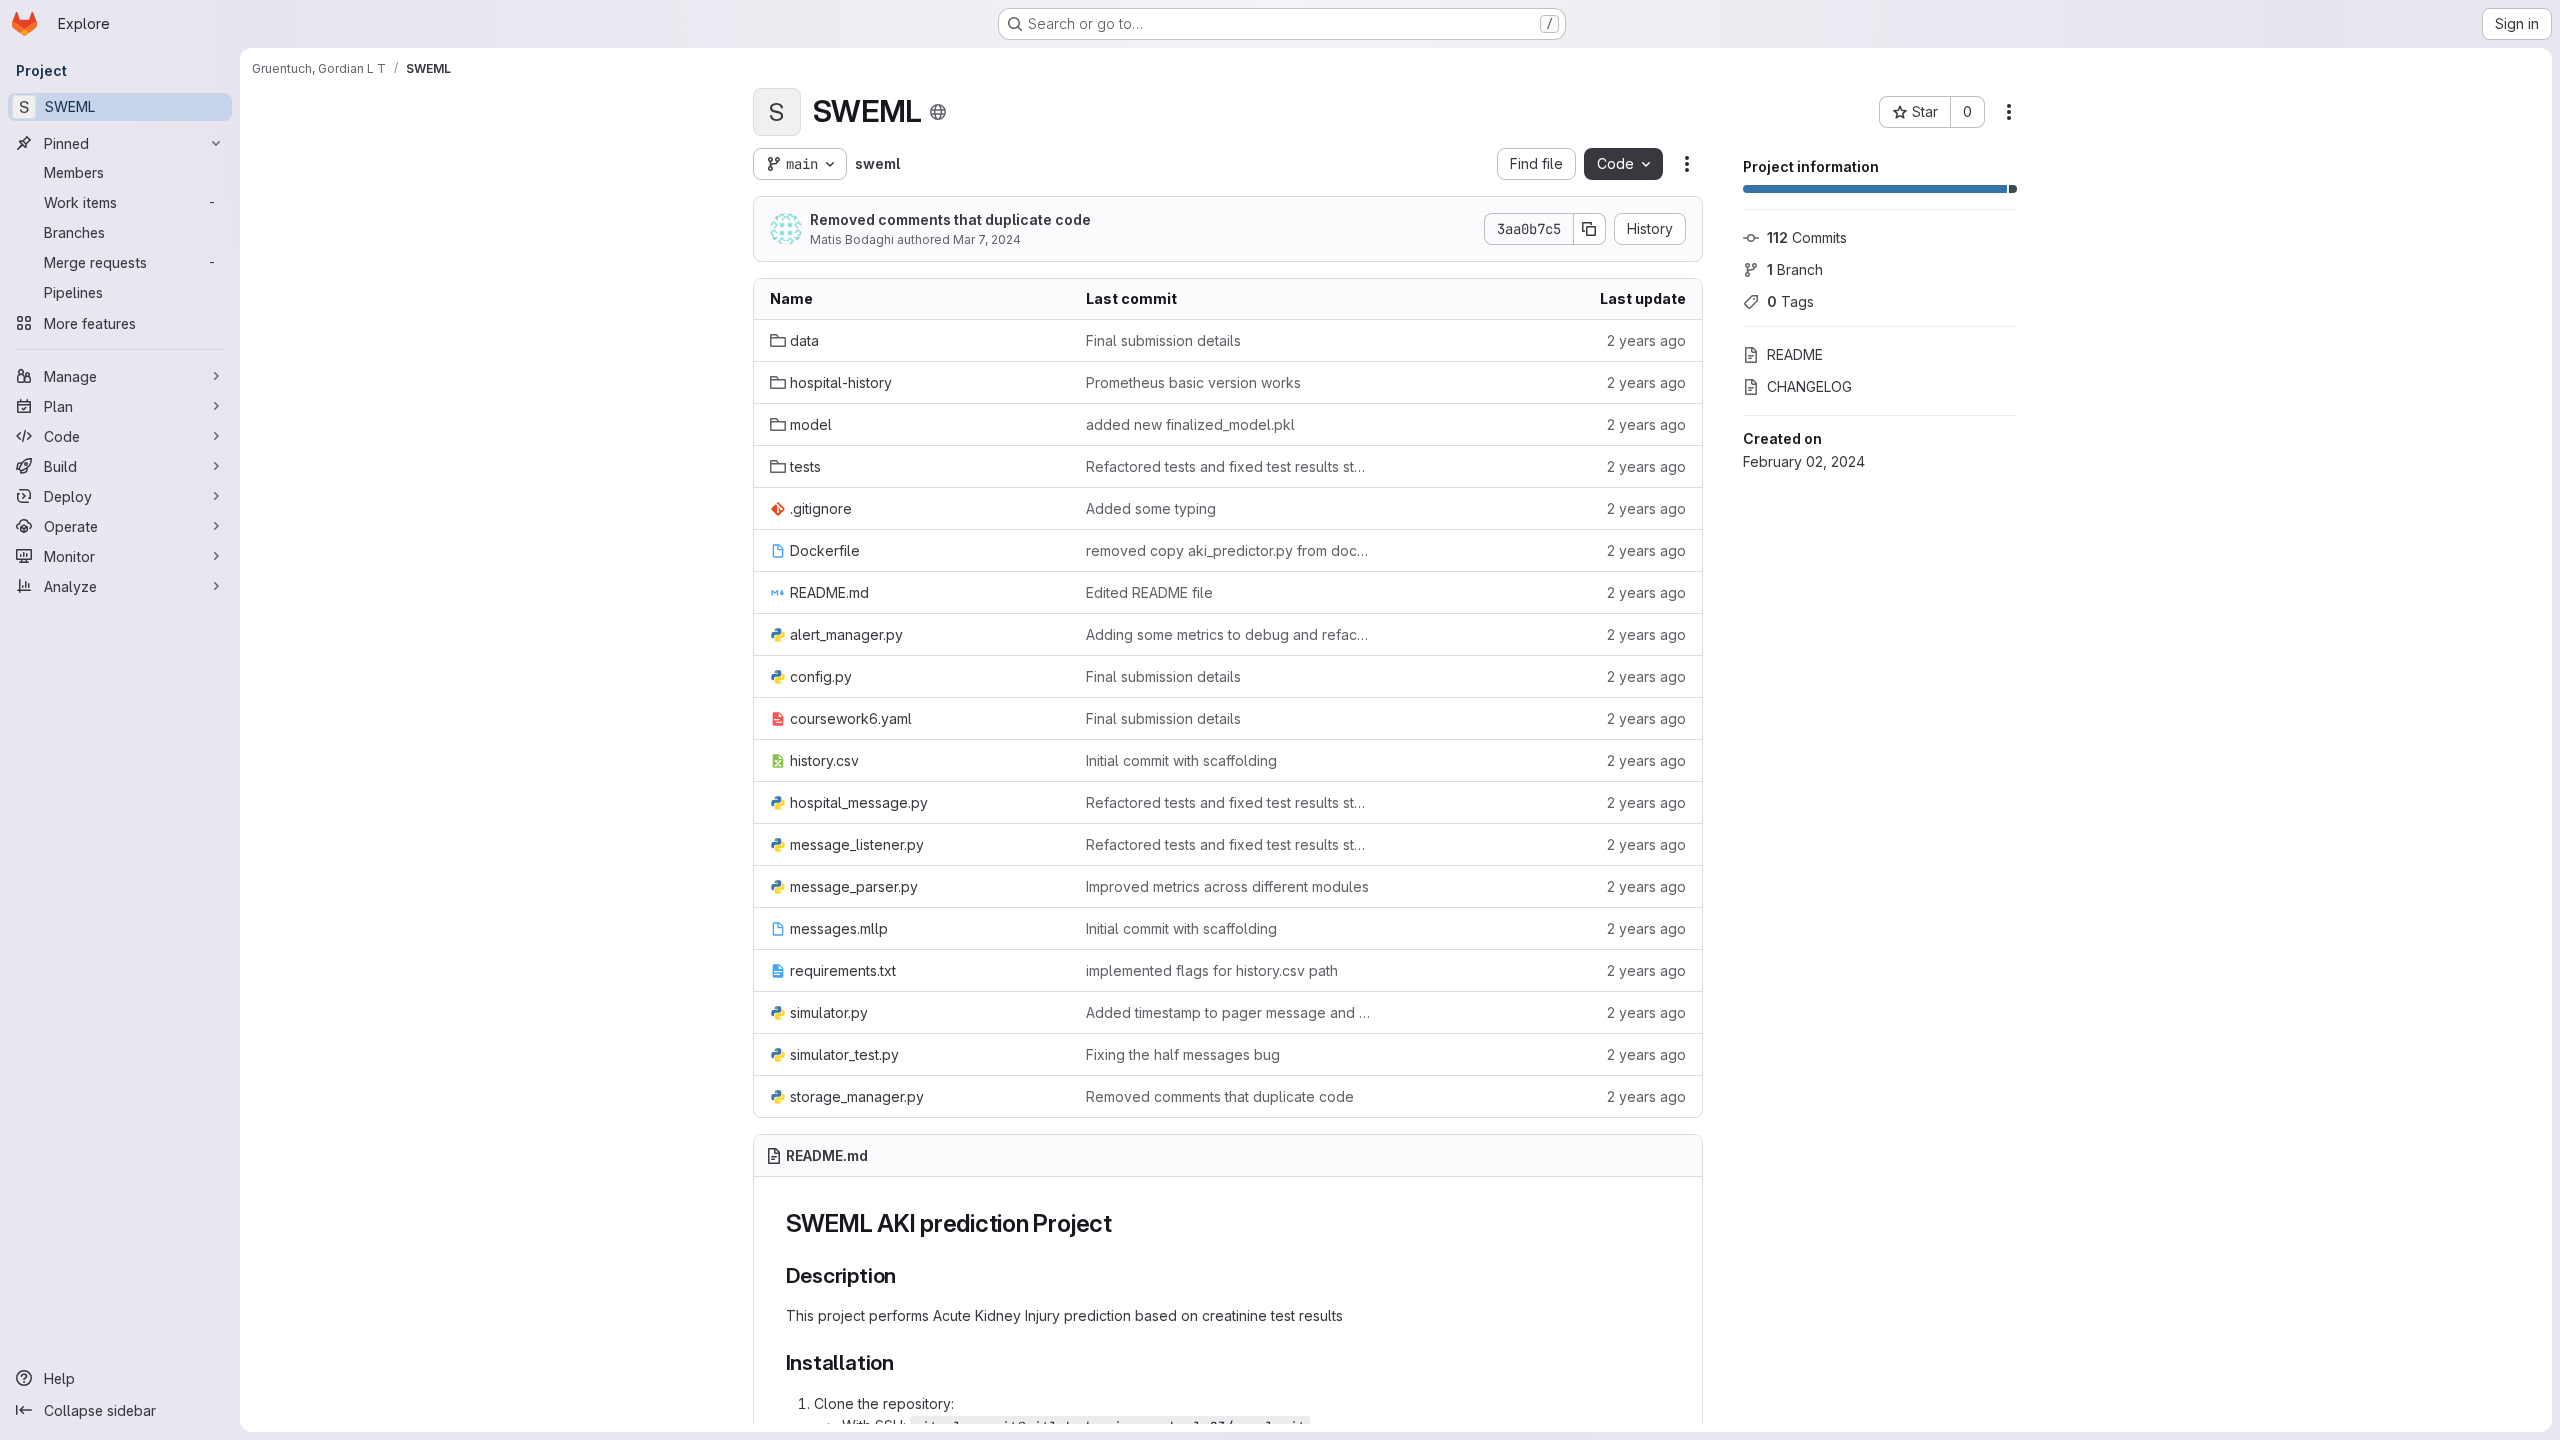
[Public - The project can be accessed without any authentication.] (938, 112)
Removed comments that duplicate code (950, 219)
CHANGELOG (1809, 386)
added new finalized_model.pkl (1190, 424)
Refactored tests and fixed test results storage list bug (1228, 466)
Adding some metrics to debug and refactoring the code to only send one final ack (1228, 634)
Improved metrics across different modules (1227, 886)
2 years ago (1646, 340)
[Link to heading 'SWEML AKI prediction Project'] (1125, 1223)
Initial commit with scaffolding (1181, 760)
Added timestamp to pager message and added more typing (1228, 1012)
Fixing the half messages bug (1183, 1054)
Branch (1795, 269)
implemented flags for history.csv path (1212, 970)
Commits (1807, 237)
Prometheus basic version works (1193, 382)
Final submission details (1163, 340)
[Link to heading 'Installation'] (905, 1362)
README (1795, 354)
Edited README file (1149, 592)
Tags (1790, 301)
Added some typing (1151, 508)
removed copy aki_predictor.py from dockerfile (1228, 550)
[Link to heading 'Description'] (907, 1275)
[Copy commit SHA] (1590, 229)
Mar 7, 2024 (987, 239)
